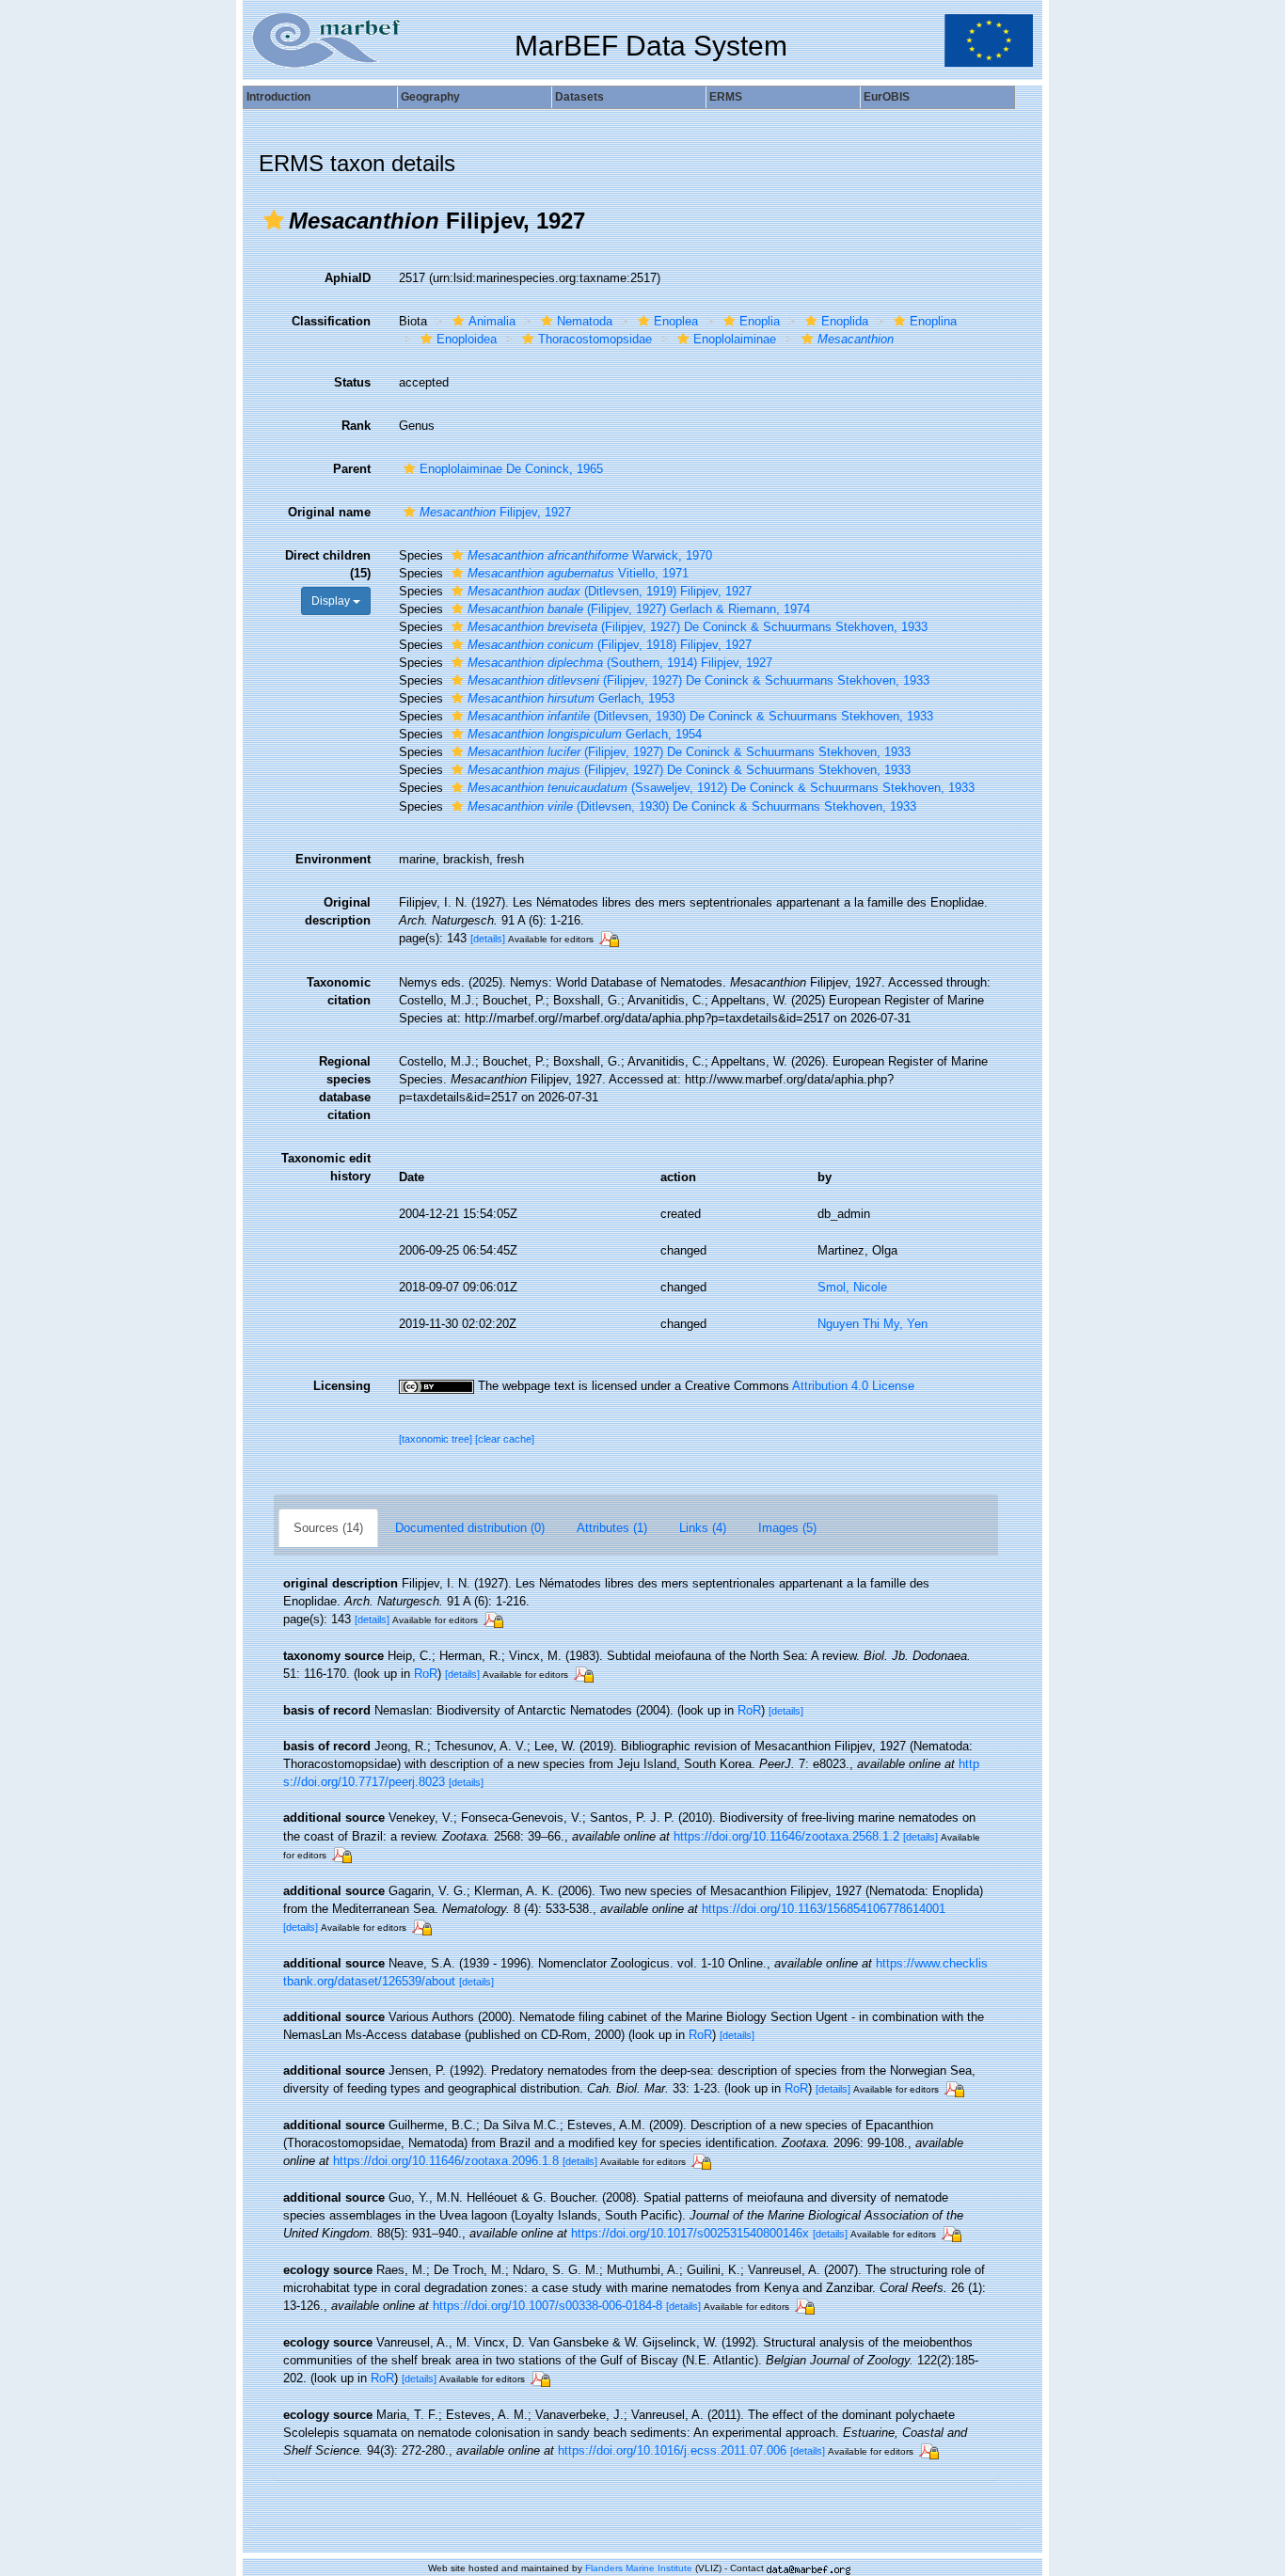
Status (352, 382)
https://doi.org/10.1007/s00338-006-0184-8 (547, 2306)
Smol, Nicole (852, 1287)
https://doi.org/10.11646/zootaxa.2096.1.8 (446, 2161)
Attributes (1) (612, 1528)
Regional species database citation (345, 1088)
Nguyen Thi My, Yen (873, 1324)
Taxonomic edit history (326, 1167)
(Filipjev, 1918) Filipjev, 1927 (610, 645)
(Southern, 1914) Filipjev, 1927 (620, 663)
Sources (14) (328, 1528)
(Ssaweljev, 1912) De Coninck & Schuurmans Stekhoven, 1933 (721, 788)
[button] (274, 220)
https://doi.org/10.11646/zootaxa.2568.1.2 (786, 1836)
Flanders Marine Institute (639, 2568)
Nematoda (585, 321)
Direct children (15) (328, 564)
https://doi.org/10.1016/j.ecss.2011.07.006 (672, 2450)
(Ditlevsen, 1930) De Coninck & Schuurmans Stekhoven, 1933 (700, 716)
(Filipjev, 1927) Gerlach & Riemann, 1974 (639, 609)
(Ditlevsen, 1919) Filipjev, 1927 (610, 591)
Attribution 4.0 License (853, 1386)
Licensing (342, 1386)
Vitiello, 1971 (578, 573)
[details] (488, 939)
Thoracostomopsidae (595, 339)
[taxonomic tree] (437, 1439)
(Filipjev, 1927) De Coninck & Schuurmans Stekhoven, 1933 (698, 627)
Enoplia (760, 321)
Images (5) (787, 1528)
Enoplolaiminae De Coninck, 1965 (511, 469)
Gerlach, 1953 (571, 698)
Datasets (579, 97)
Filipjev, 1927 (495, 512)
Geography (430, 97)
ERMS (726, 97)
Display (332, 601)
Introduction (278, 97)
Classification (331, 321)
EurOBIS (887, 97)
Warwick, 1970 (590, 555)
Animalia (492, 321)
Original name (329, 512)
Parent (352, 469)
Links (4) (703, 1528)
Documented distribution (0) (470, 1528)
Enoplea (676, 321)
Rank (356, 426)
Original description (338, 911)
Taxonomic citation (339, 991)
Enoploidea (467, 339)
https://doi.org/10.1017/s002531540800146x (690, 2233)
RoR (426, 1674)
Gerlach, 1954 (585, 734)
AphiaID (348, 278)
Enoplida (845, 321)
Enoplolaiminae (735, 339)
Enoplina (933, 321)
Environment (333, 859)
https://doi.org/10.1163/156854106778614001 (824, 1909)
